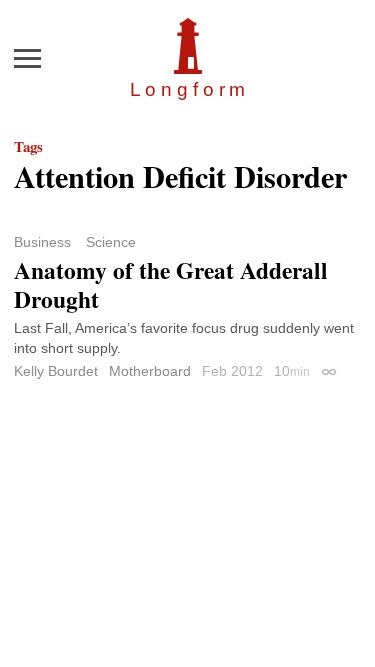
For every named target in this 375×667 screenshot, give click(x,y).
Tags (28, 146)
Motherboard (150, 371)
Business (42, 242)
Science (111, 242)
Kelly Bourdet (56, 371)
